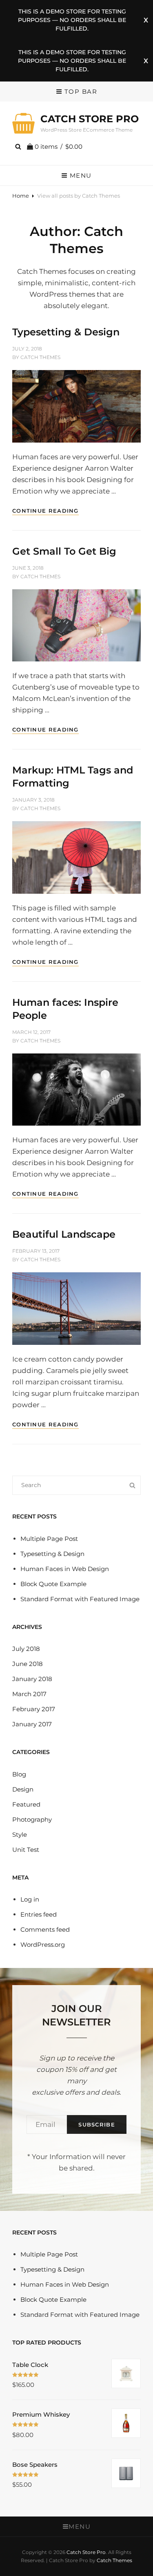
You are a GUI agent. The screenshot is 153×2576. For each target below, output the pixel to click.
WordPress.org (43, 1945)
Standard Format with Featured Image (80, 1599)
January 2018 (32, 1679)
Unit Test (26, 1850)
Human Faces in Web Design (65, 1569)
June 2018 (28, 1664)
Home (21, 196)
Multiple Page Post (49, 1539)
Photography (32, 1819)
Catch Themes (40, 357)
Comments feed (45, 1929)
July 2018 (26, 1649)
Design (23, 1789)
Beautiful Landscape (64, 1234)
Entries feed (39, 1914)
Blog (19, 1774)
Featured (26, 1804)
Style (20, 1834)
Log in (30, 1899)
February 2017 (34, 1709)
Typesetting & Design (66, 332)
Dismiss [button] (146, 20)
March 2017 (29, 1694)
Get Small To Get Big (64, 551)
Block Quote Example (53, 1584)
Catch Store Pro (90, 119)
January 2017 (32, 1724)
